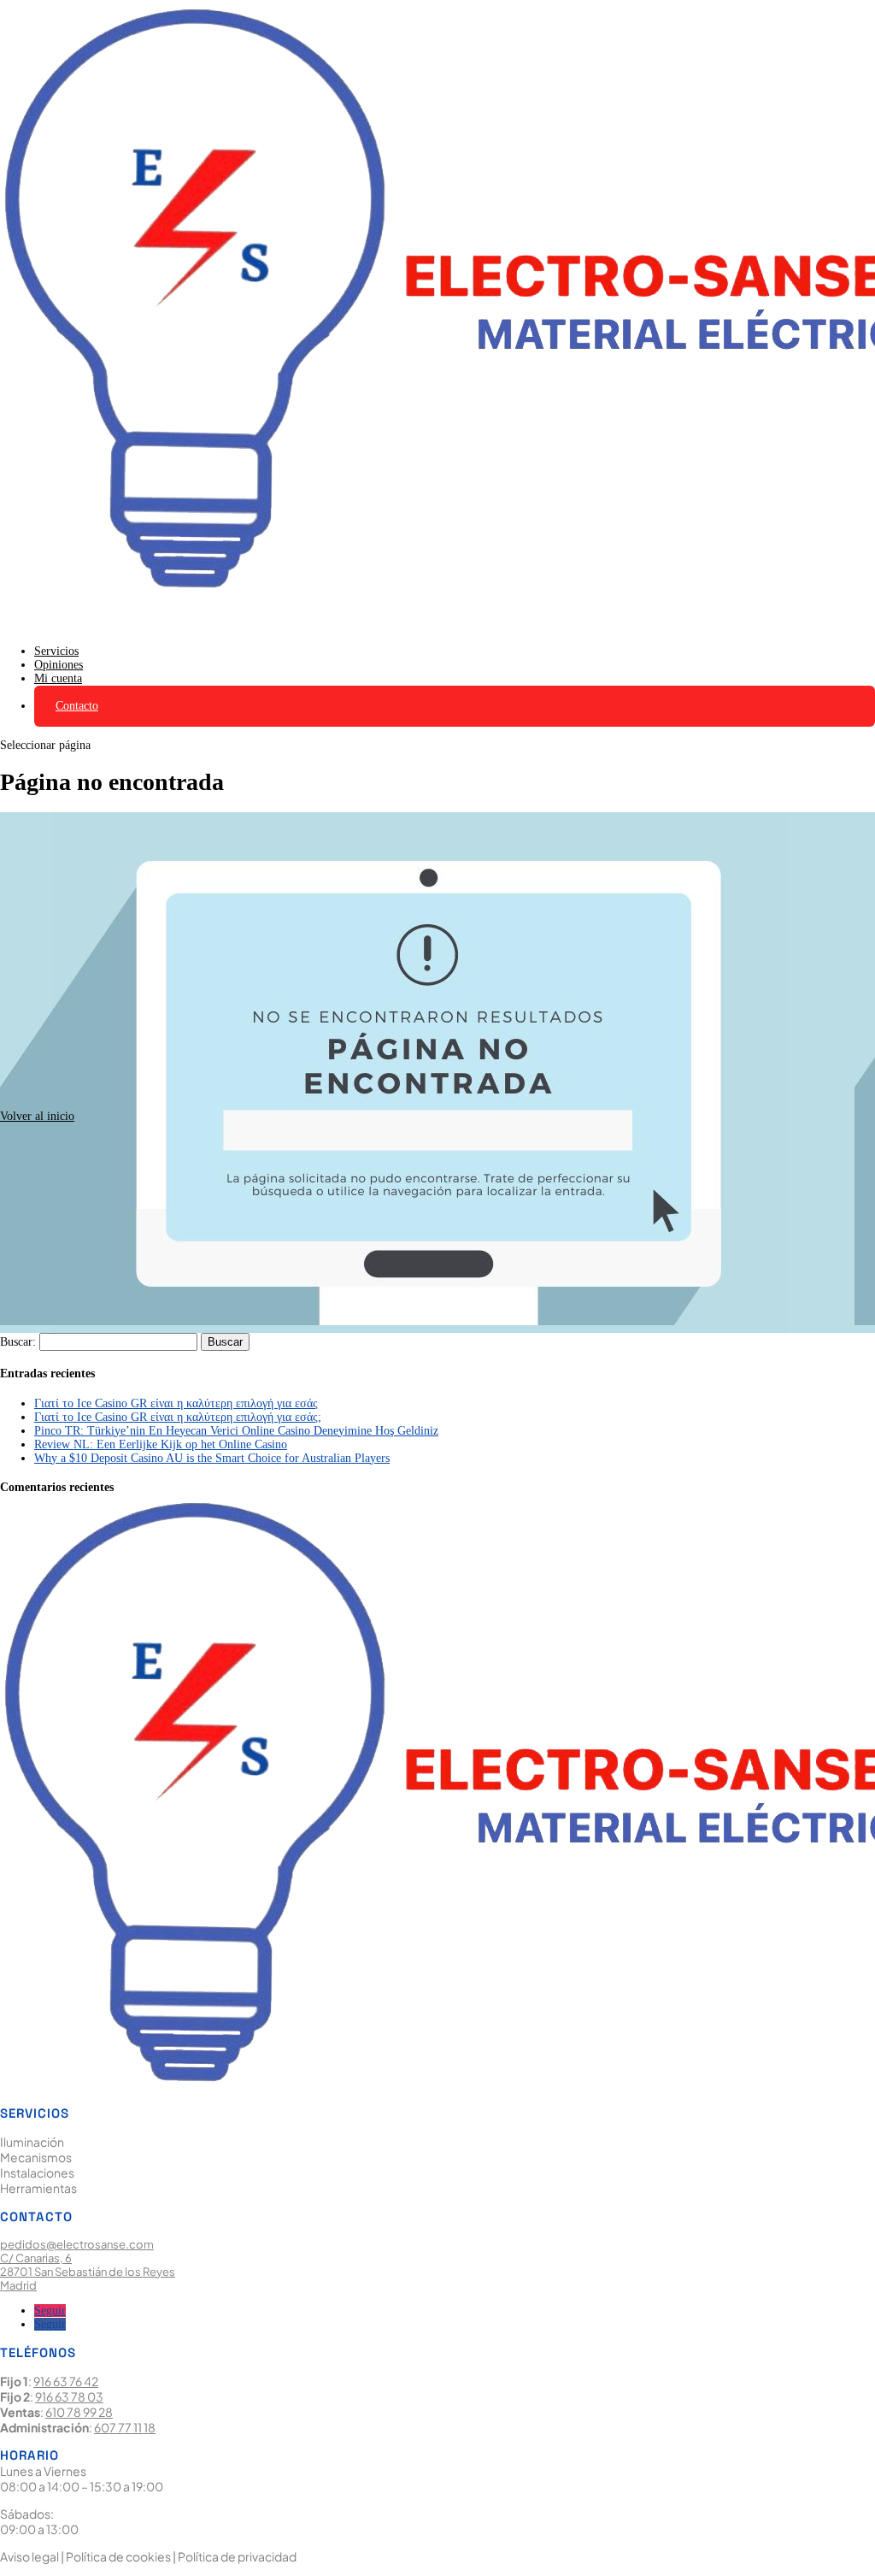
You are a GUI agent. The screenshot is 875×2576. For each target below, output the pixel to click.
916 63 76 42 (66, 2381)
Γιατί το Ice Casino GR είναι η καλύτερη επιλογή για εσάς (176, 1403)
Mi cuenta (58, 678)
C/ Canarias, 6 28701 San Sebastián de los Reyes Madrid (88, 2272)
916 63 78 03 (69, 2396)
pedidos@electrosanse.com (77, 2244)
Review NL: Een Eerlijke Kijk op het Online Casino (161, 1444)
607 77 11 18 (125, 2427)
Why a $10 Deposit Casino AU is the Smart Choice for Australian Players (212, 1458)
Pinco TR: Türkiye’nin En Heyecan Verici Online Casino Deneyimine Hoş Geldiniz (236, 1431)
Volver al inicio (37, 1116)
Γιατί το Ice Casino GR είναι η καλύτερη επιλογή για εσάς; (178, 1417)
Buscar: (18, 1342)
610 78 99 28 (79, 2412)
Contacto (77, 706)
